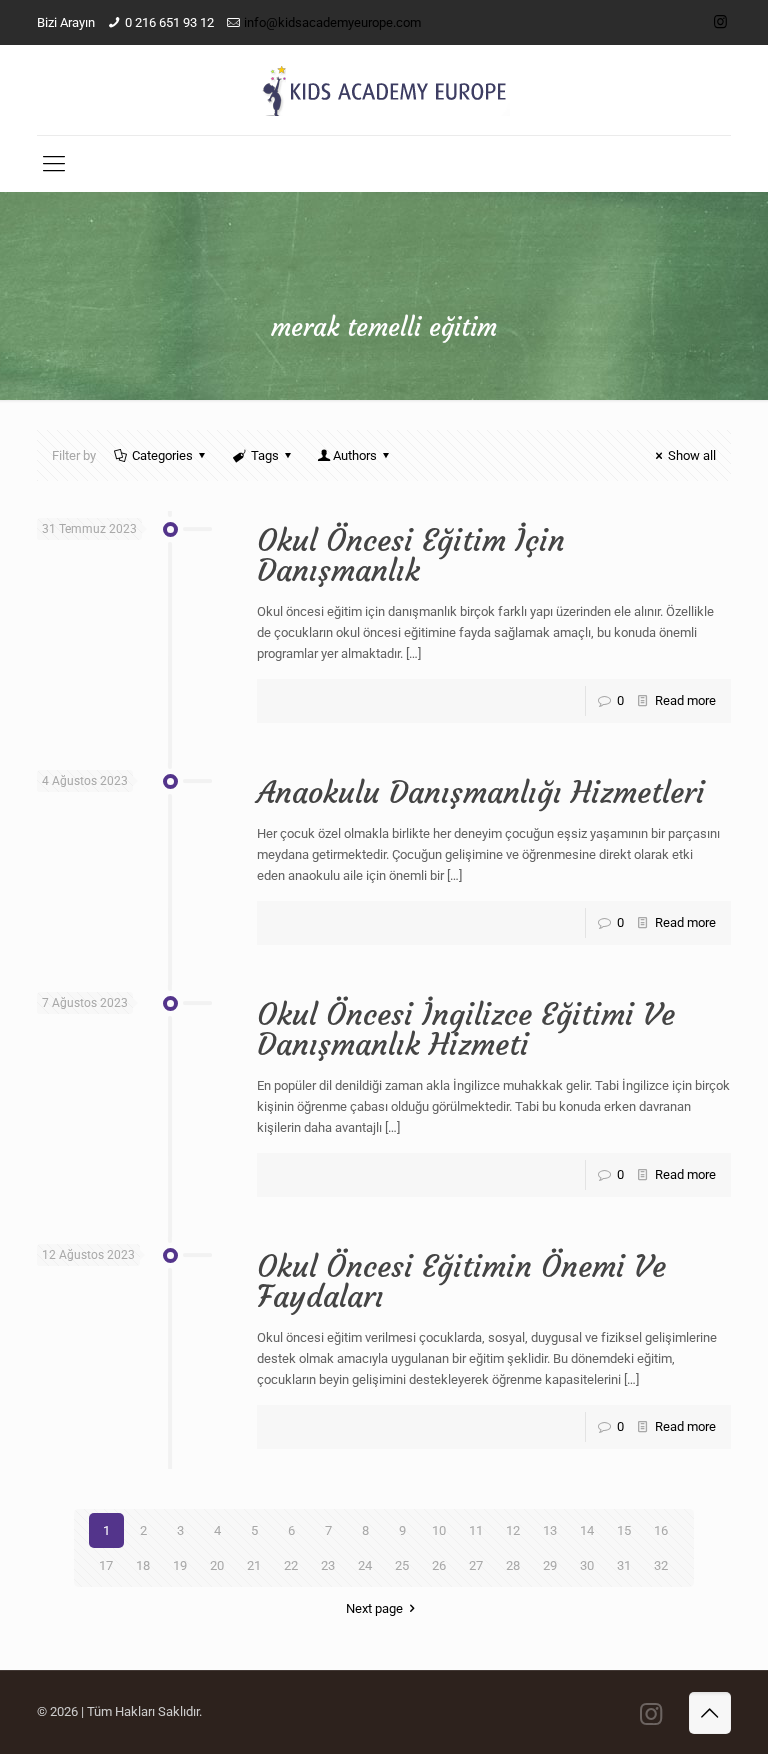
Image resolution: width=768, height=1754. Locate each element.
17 (106, 1565)
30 (587, 1565)
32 (661, 1565)
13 (550, 1530)
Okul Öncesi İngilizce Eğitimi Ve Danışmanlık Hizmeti (466, 1029)
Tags (265, 455)
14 (587, 1530)
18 (143, 1565)
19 (180, 1565)
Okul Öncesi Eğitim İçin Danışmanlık (411, 555)
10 (439, 1530)
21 (254, 1565)
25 (402, 1565)
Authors (355, 455)
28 (513, 1565)
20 (217, 1565)
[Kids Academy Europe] (384, 90)
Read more (685, 700)
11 (476, 1530)
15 (624, 1530)
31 (624, 1565)
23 (328, 1565)
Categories (162, 455)
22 (291, 1565)
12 (513, 1530)
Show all (692, 455)
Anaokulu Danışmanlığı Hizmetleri (481, 792)
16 (661, 1530)
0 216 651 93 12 (169, 22)
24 (365, 1565)
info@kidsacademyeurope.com (332, 22)
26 (439, 1565)
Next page (374, 1608)
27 (476, 1565)
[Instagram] (720, 22)
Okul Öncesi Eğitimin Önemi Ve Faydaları (461, 1281)
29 (550, 1565)
